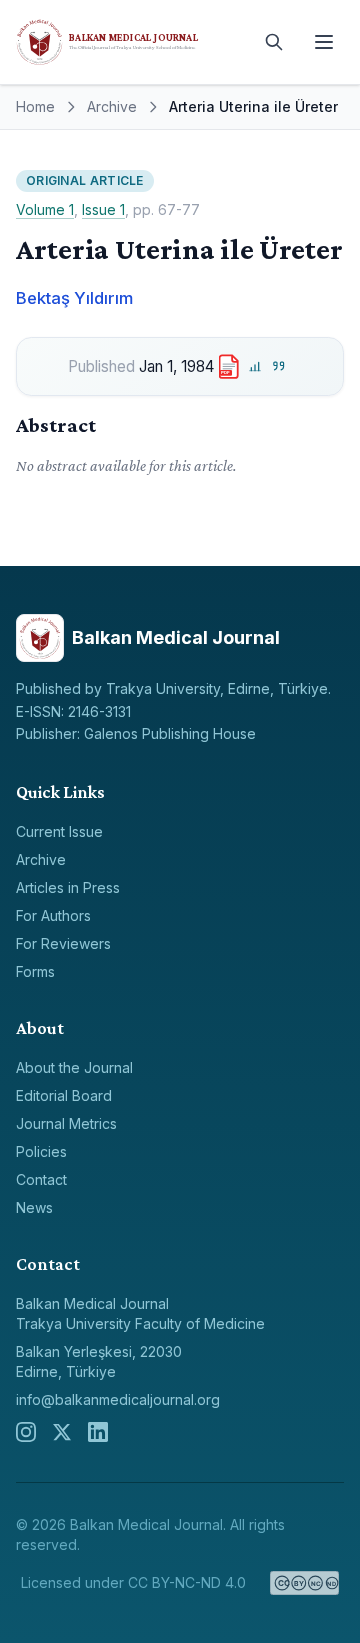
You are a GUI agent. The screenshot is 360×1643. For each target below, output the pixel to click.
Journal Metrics (66, 1123)
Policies (41, 1151)
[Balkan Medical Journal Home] (130, 42)
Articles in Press (68, 887)
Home (35, 106)
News (34, 1207)
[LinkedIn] (98, 1432)
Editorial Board (64, 1095)
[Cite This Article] (279, 366)
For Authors (53, 915)
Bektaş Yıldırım (74, 298)
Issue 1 (103, 209)
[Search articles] (274, 42)
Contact (41, 1179)
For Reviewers (63, 943)
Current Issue (59, 831)
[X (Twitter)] (62, 1432)
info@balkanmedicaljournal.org (118, 1399)
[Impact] (254, 366)
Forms (35, 971)
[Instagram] (26, 1432)
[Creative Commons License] (304, 1583)
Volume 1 (45, 209)
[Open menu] (324, 42)
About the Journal (74, 1067)
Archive (112, 106)
